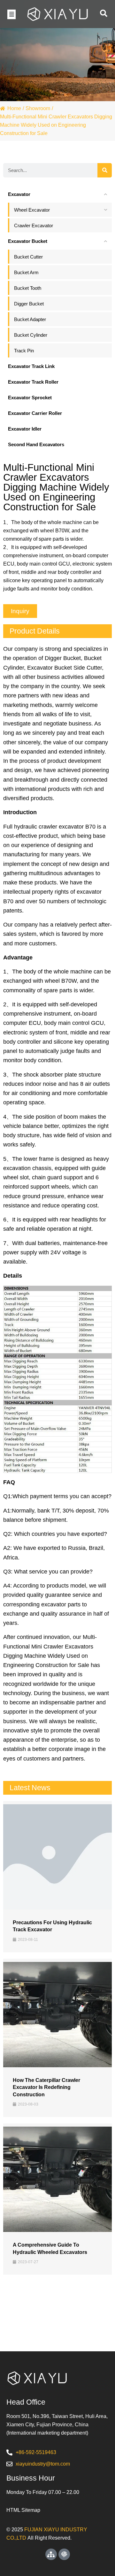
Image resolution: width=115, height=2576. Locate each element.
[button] (11, 14)
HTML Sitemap (23, 2510)
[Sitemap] (51, 2554)
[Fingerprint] (64, 2554)
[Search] (105, 170)
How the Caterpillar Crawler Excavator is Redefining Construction (46, 2087)
